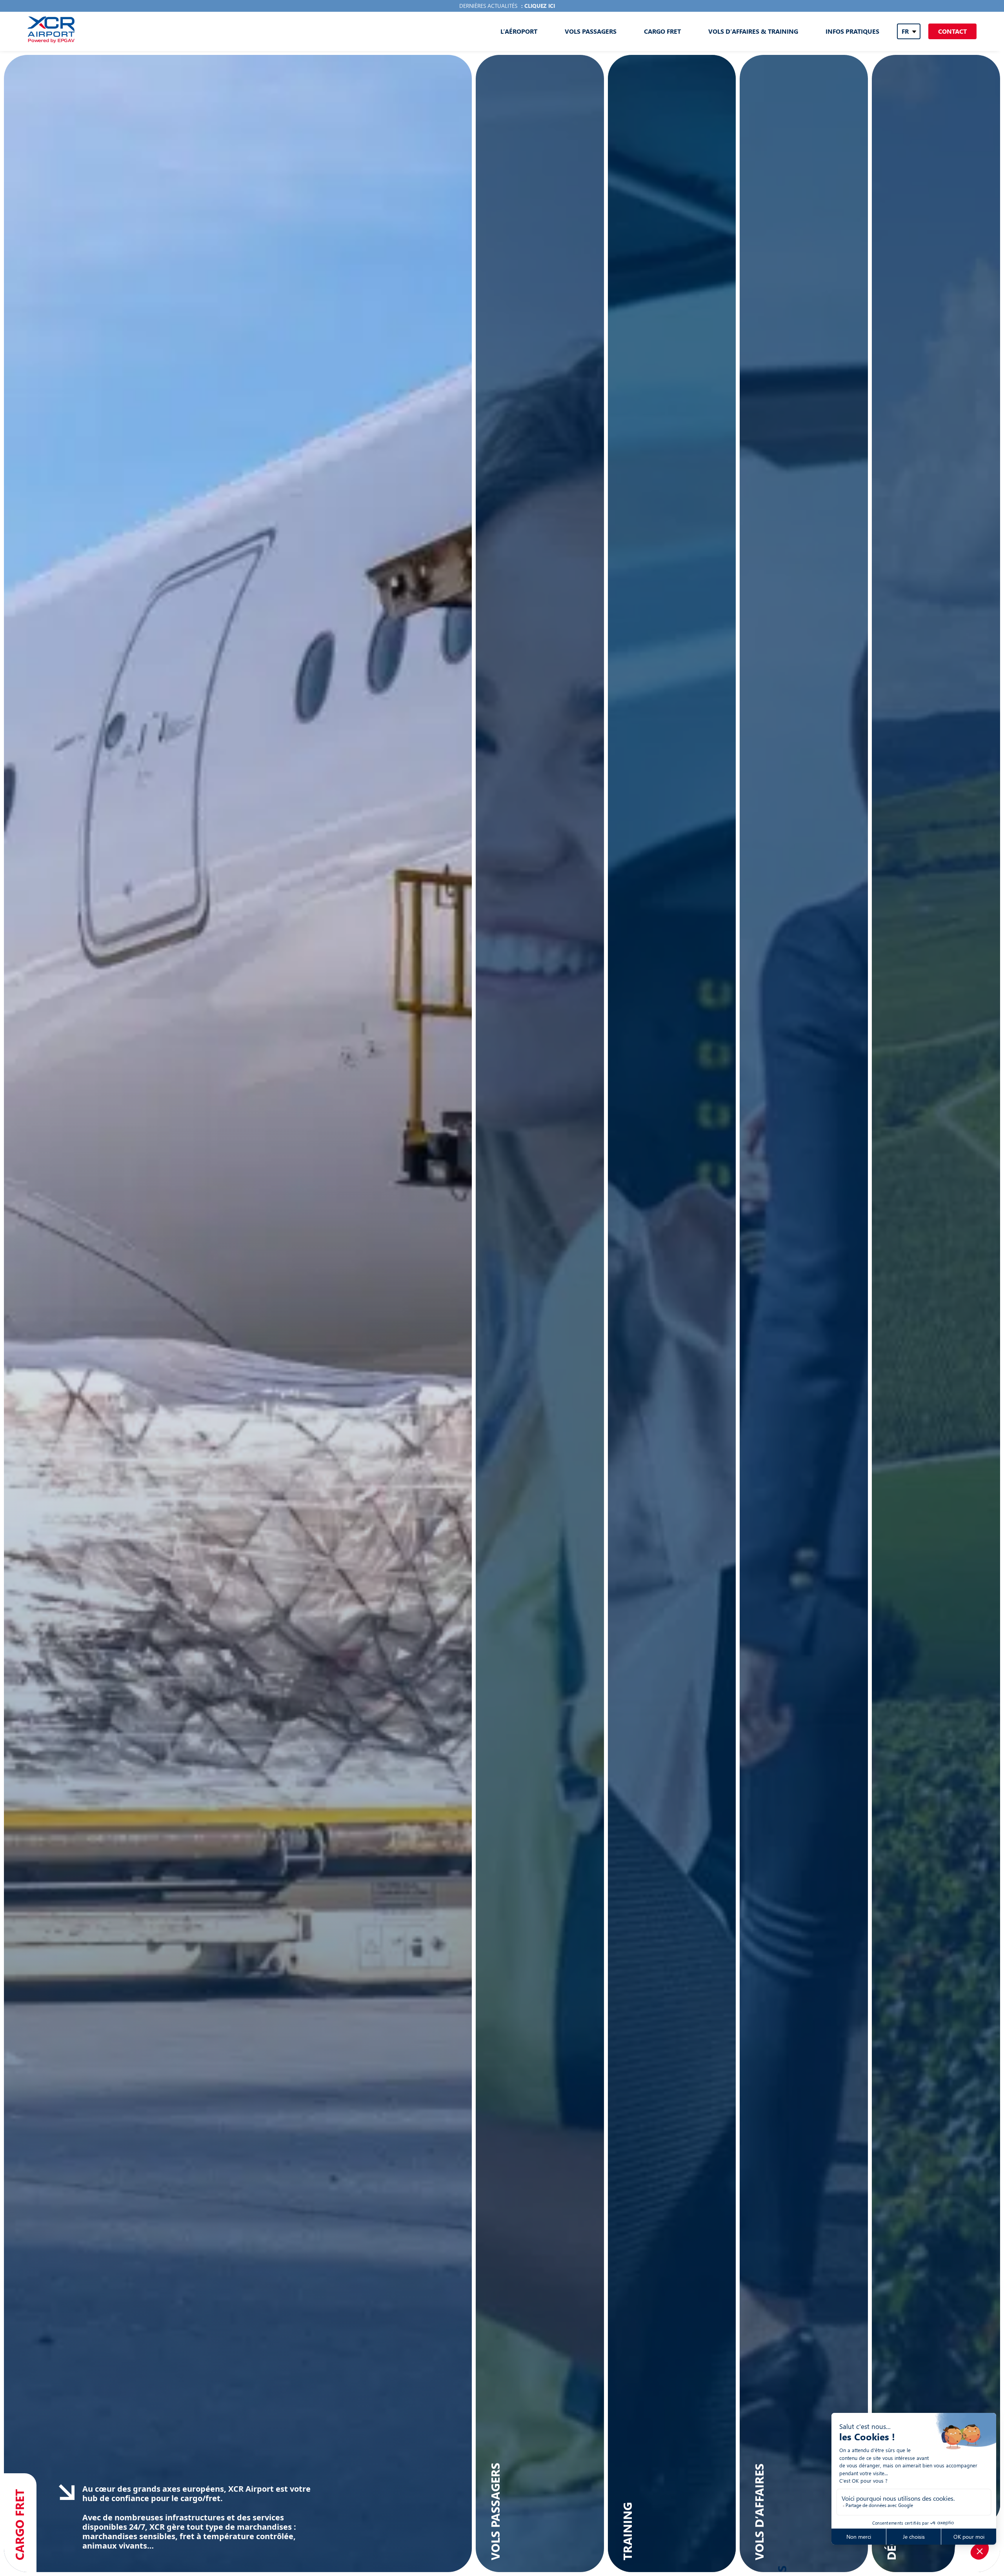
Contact (952, 31)
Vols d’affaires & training (753, 31)
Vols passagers (591, 31)
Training (627, 2531)
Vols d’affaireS (759, 2512)
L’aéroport (519, 31)
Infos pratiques (852, 31)
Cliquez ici (540, 6)
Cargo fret (662, 31)
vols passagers (495, 2512)
